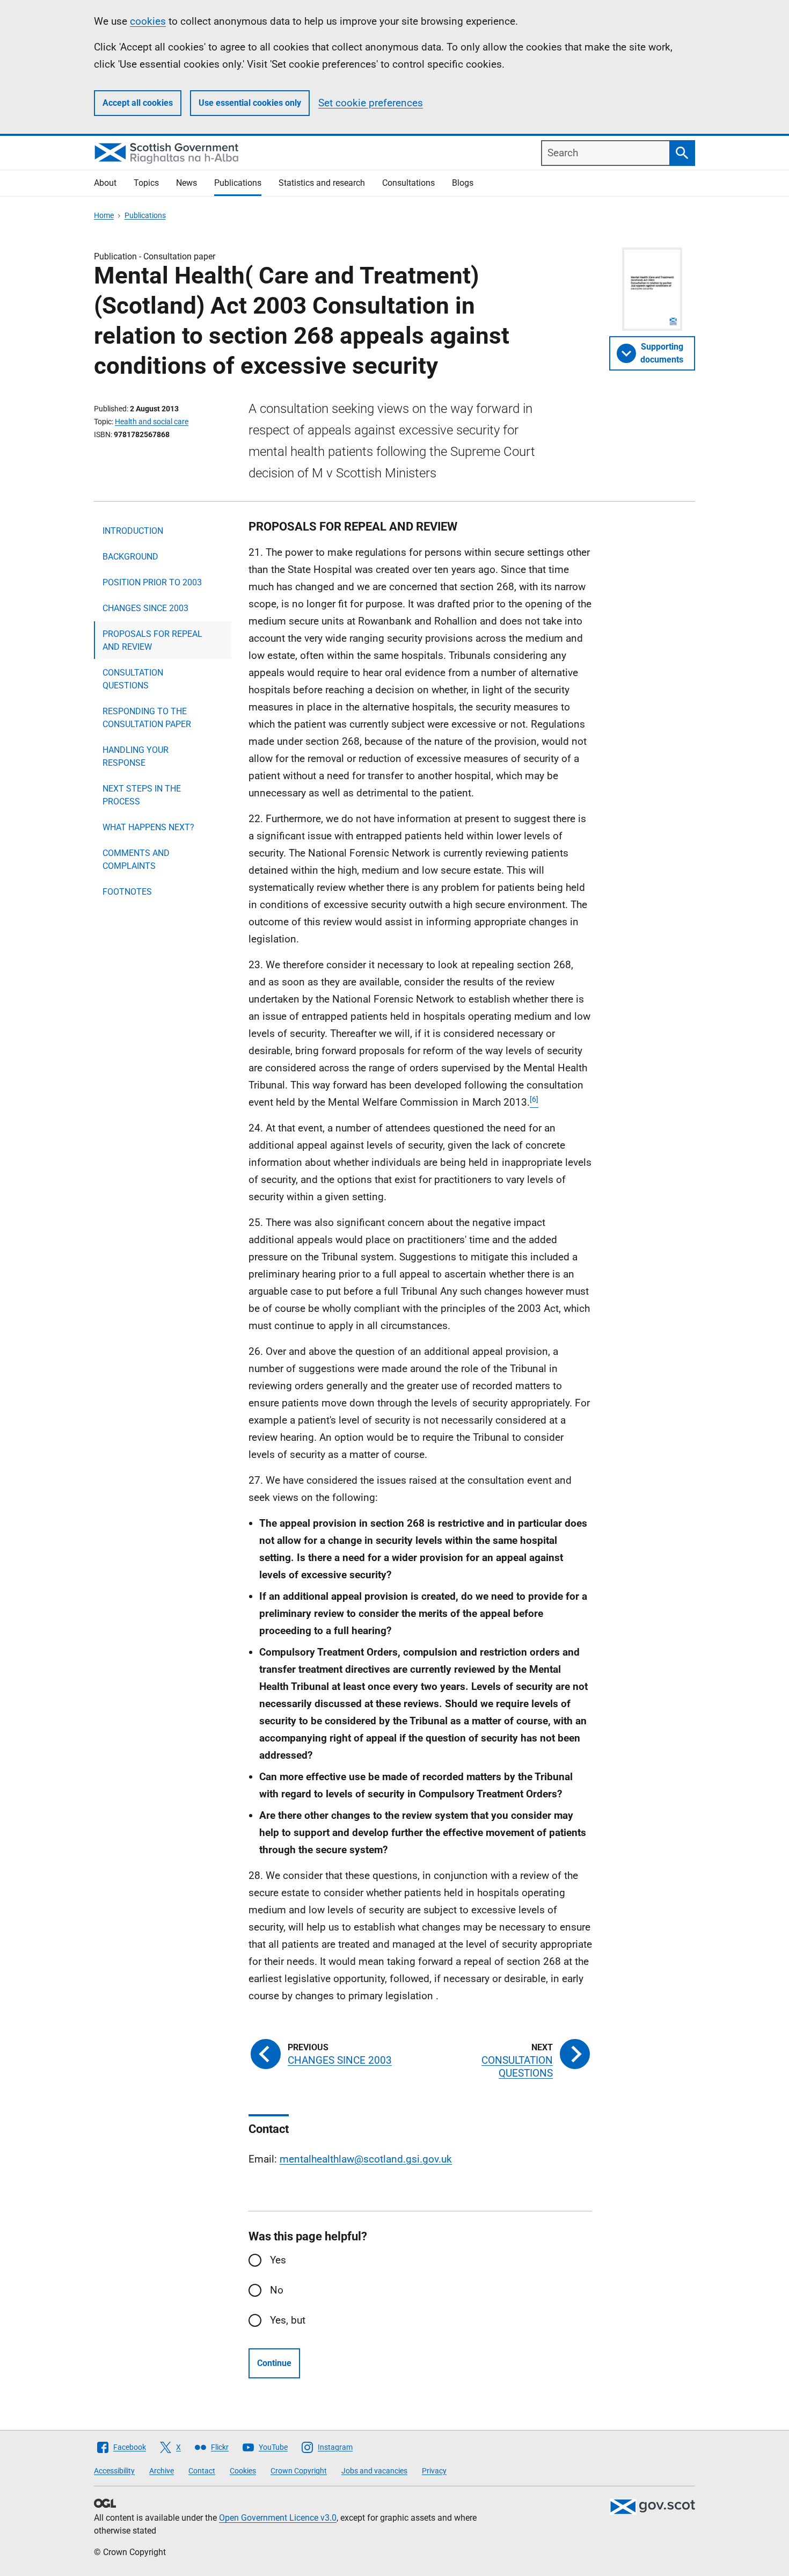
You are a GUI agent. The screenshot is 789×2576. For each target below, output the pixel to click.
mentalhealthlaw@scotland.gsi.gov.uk (366, 2159)
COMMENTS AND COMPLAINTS (136, 859)
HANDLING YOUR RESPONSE (136, 756)
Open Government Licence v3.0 (278, 2518)
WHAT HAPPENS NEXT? (148, 827)
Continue (274, 2363)
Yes (278, 2260)
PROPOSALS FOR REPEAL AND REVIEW (152, 640)
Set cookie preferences (371, 103)
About (105, 183)
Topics (146, 183)
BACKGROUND (130, 557)
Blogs (463, 183)
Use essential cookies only (250, 103)
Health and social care (152, 422)
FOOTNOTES (127, 892)
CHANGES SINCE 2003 (145, 608)
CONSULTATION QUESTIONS (133, 679)
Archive (162, 2471)
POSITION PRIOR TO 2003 (152, 582)
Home (104, 215)
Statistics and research (322, 183)
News (187, 183)
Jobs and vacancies (374, 2471)
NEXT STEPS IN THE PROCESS (142, 795)
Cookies (243, 2471)
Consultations (408, 183)
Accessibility (114, 2471)
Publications (238, 183)
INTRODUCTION (133, 531)
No (277, 2290)
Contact (202, 2471)
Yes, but (288, 2320)
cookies (148, 21)
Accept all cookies (138, 103)
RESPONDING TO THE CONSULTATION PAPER (147, 718)
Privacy (434, 2471)
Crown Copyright (299, 2471)
